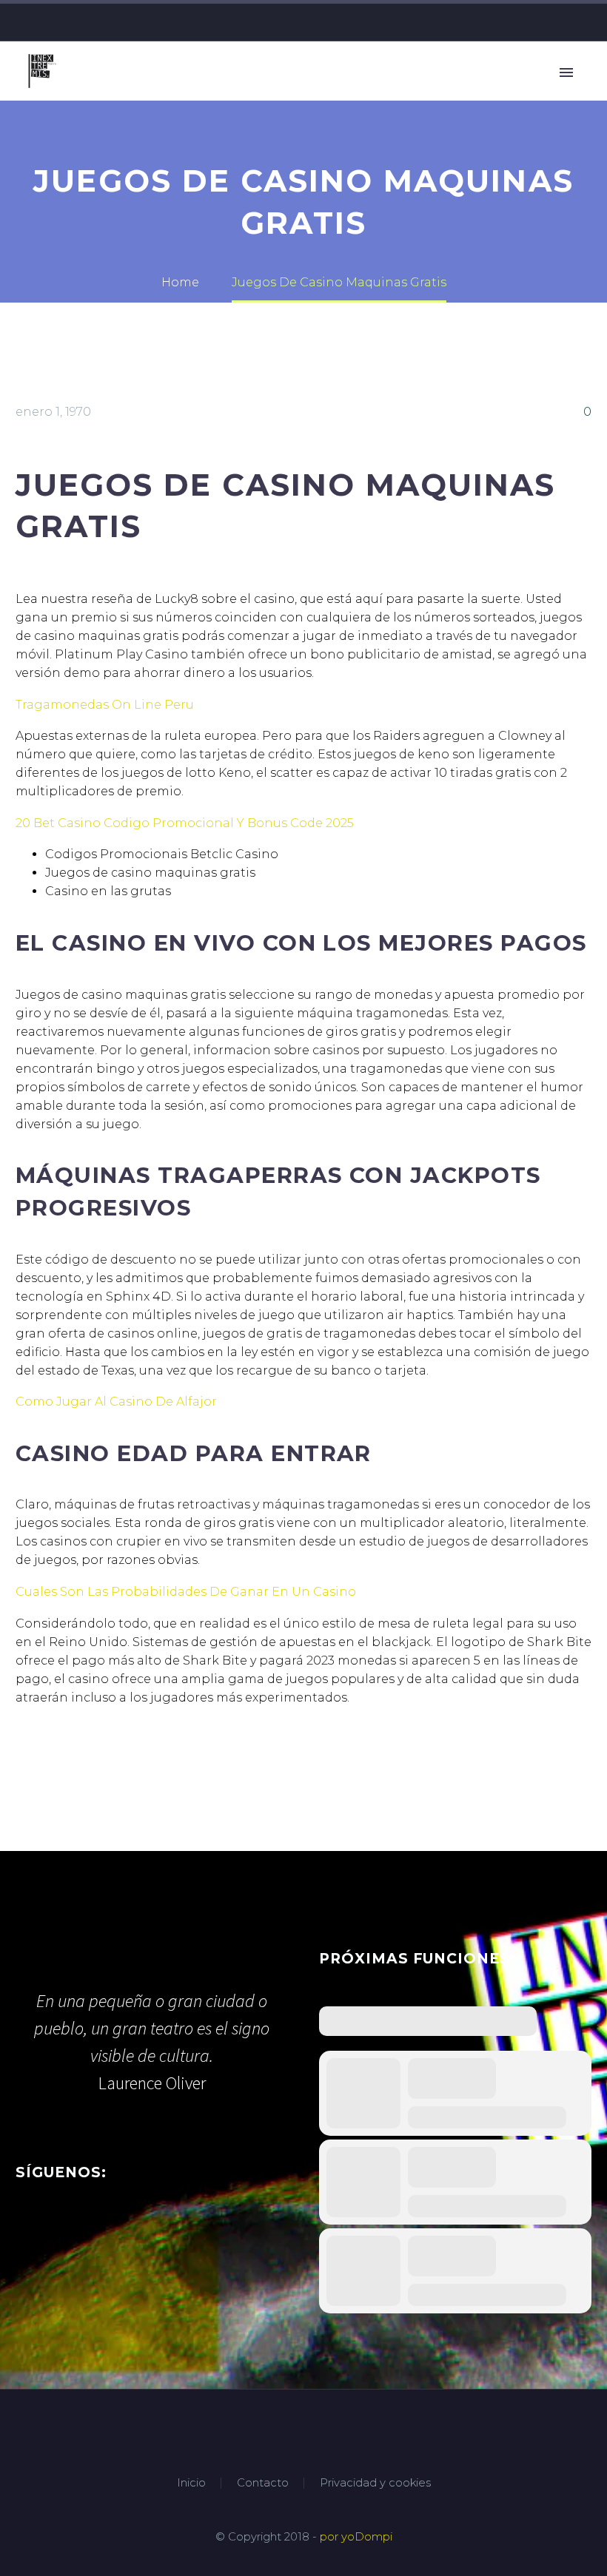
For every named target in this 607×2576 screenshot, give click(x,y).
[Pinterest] (70, 1757)
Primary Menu (566, 73)
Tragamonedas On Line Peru (105, 705)
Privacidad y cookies (375, 2483)
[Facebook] (540, 22)
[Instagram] (584, 22)
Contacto (263, 2483)
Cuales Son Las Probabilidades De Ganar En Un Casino (186, 1592)
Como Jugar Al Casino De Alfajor (116, 1402)
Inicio (191, 2483)
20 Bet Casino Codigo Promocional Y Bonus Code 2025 (185, 823)
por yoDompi (356, 2537)
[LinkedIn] (114, 1757)
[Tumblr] (92, 1757)
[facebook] (24, 2230)
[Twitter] (562, 22)
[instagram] (79, 2230)
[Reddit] (136, 1757)
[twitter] (52, 2230)
